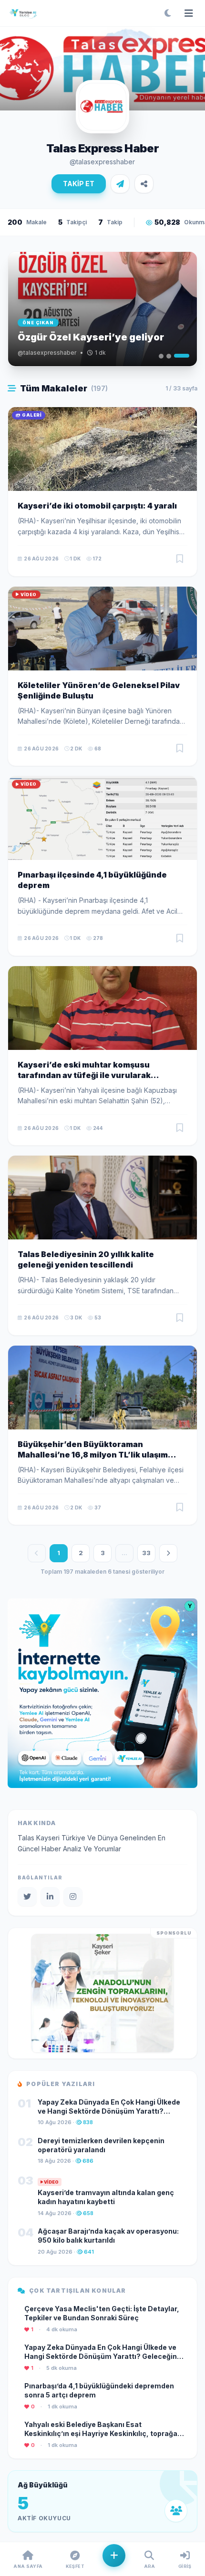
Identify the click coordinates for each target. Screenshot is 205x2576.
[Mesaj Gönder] (120, 184)
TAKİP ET (79, 184)
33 (146, 1553)
